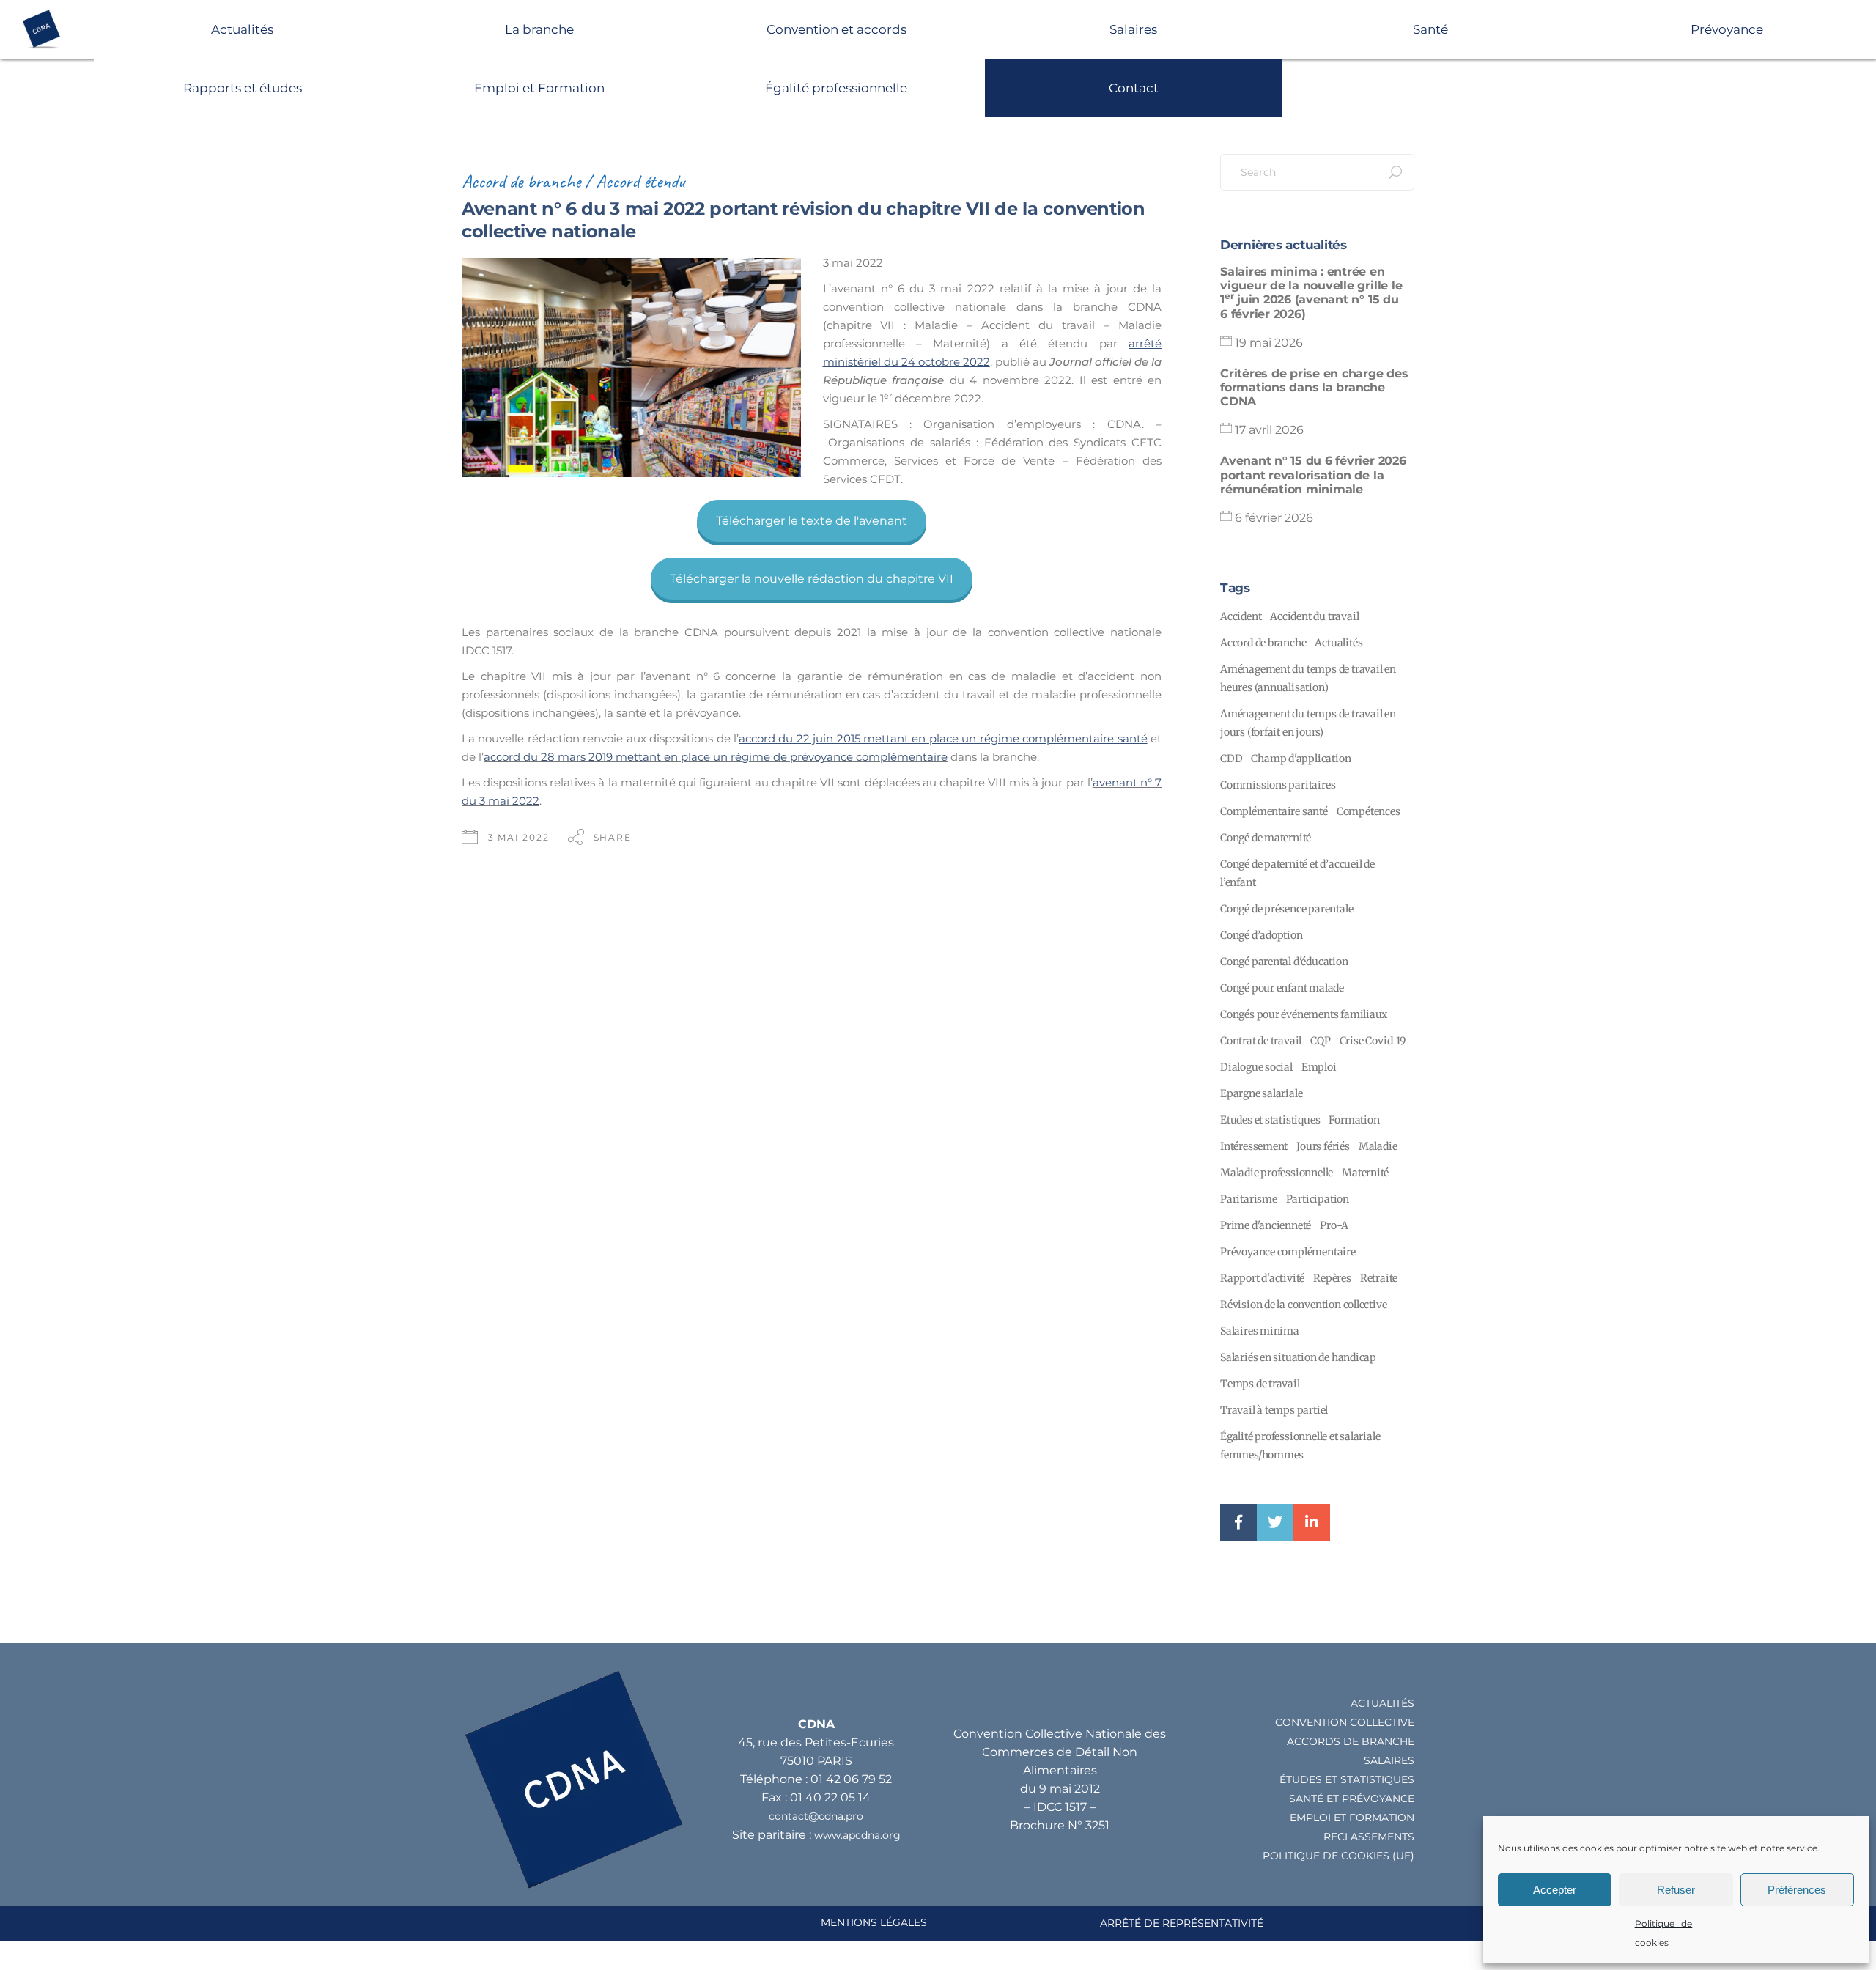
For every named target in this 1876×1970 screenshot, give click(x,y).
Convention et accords (837, 29)
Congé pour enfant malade (1282, 988)
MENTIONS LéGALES (874, 1922)
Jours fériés (1323, 1146)
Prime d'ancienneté (1266, 1225)
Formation (1354, 1120)
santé (1306, 1799)
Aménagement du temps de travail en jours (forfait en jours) (1308, 723)
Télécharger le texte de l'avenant (812, 521)
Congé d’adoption (1262, 935)
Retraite (1379, 1278)
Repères (1332, 1278)
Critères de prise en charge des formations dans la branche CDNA (1314, 387)
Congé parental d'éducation (1284, 962)
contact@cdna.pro (816, 1816)
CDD (1231, 759)
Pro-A (1334, 1225)
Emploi (1319, 1067)
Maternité (1365, 1173)
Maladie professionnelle (1277, 1173)
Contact (1134, 88)
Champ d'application (1301, 759)
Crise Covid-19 (1373, 1041)
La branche (539, 29)
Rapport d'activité (1262, 1278)
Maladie (1378, 1146)
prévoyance (1378, 1799)
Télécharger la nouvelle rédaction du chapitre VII (812, 579)
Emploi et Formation (539, 88)
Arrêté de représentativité (1182, 1923)
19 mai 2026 (1269, 343)
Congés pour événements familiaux (1304, 1014)
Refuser (1676, 1890)
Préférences (1797, 1890)
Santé (1430, 29)
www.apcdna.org (857, 1835)
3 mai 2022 (519, 837)
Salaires (1133, 29)
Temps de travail (1260, 1384)
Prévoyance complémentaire (1288, 1252)
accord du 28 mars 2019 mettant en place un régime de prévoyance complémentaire (716, 757)
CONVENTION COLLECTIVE (1345, 1722)
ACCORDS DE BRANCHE (1351, 1741)
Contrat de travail (1261, 1041)
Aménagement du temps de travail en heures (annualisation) (1308, 678)
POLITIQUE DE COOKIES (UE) (1338, 1856)
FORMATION (1382, 1818)
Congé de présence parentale (1286, 909)
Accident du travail (1314, 616)
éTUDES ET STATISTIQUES (1347, 1779)
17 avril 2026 (1269, 430)
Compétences (1369, 811)
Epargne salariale (1261, 1093)
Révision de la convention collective (1303, 1305)
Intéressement (1254, 1146)
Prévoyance (1727, 29)
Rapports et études (243, 88)
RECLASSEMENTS (1369, 1837)
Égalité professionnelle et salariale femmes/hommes (1300, 1446)
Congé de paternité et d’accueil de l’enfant (1297, 873)
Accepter (1555, 1890)
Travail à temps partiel (1274, 1410)
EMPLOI (1310, 1818)
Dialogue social (1256, 1067)
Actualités (242, 29)
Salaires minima (1260, 1331)
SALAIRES (1389, 1760)
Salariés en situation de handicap (1298, 1357)
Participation (1318, 1199)
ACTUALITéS (1382, 1703)
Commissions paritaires (1278, 785)
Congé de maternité (1266, 838)
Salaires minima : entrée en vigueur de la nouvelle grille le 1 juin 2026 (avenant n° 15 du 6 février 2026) (1311, 293)
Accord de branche (521, 181)
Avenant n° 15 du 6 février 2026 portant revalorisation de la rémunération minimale (1313, 475)
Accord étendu (640, 181)
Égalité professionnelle (836, 88)
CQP (1320, 1041)
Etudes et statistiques (1270, 1120)
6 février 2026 (1274, 518)
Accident (1241, 616)
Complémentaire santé (1274, 811)
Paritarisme (1249, 1199)
